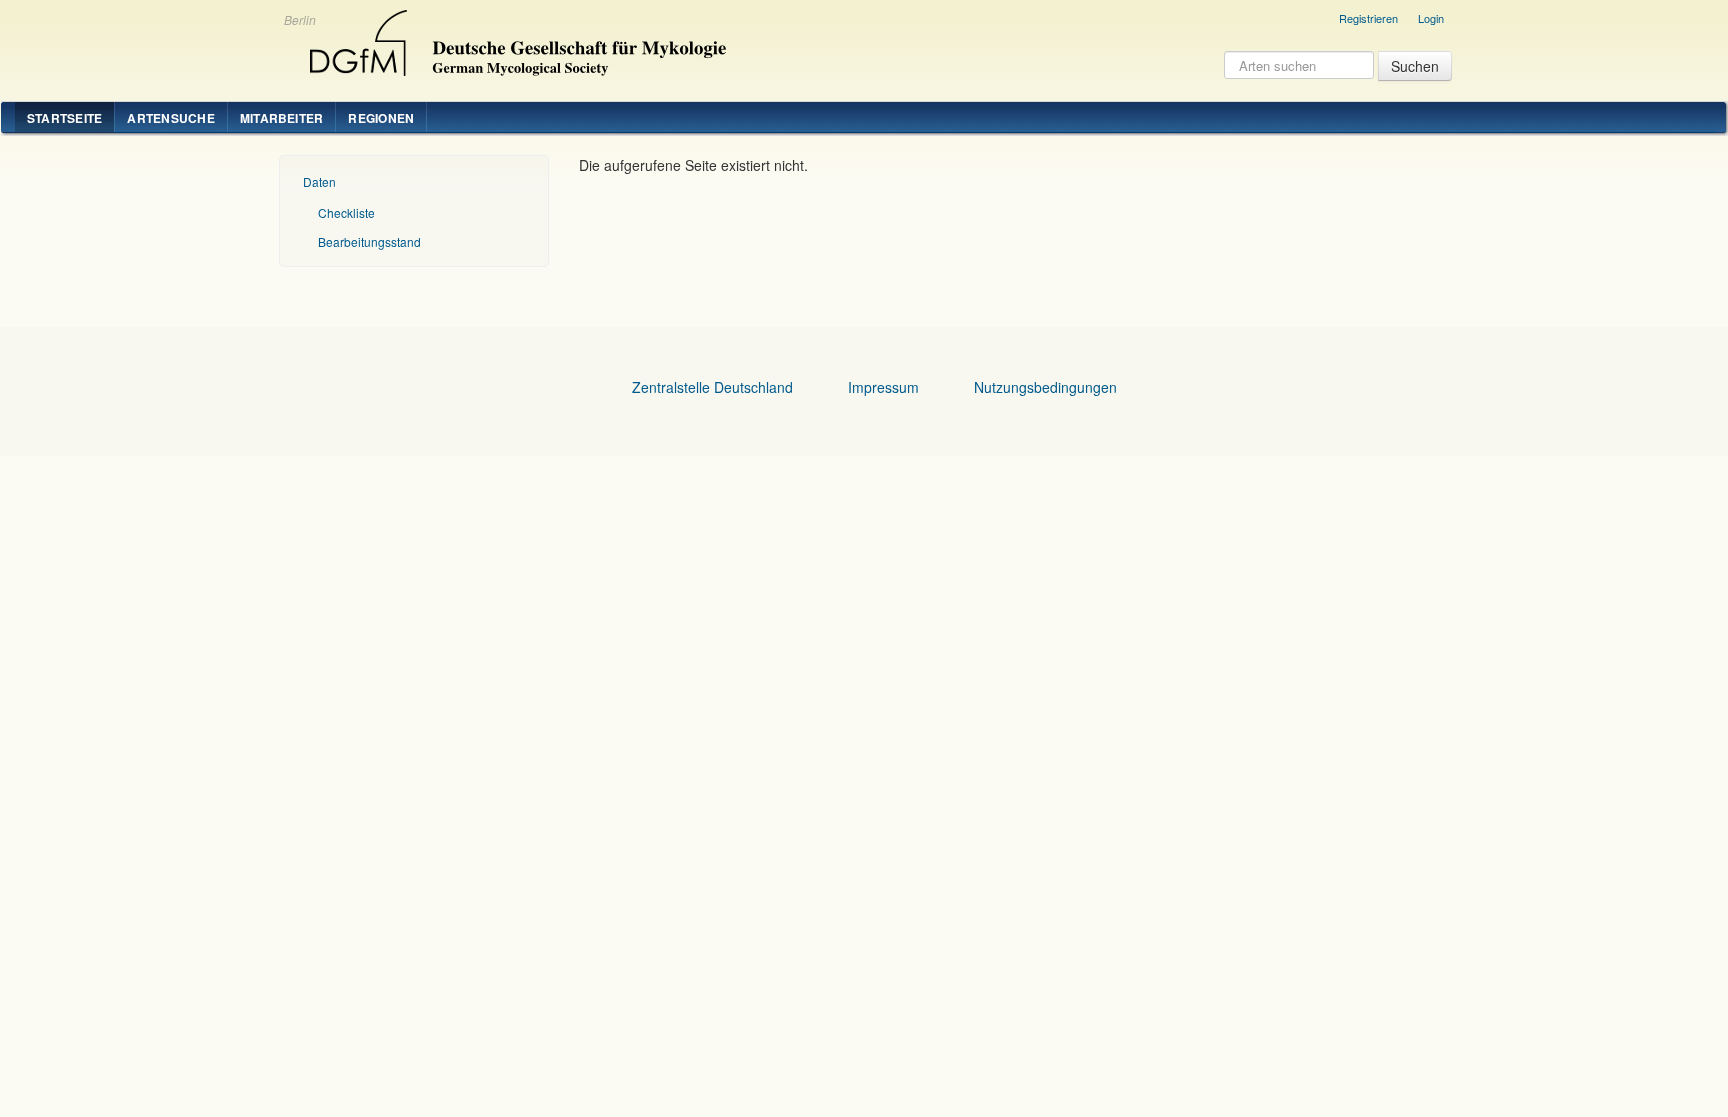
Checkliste (346, 212)
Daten (319, 181)
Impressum (883, 387)
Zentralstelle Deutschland (712, 387)
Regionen (381, 118)
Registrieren (1368, 18)
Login (1431, 18)
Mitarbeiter (282, 118)
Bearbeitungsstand (369, 241)
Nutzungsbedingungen (1045, 387)
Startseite (64, 118)
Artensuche (170, 118)
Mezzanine (515, 38)
